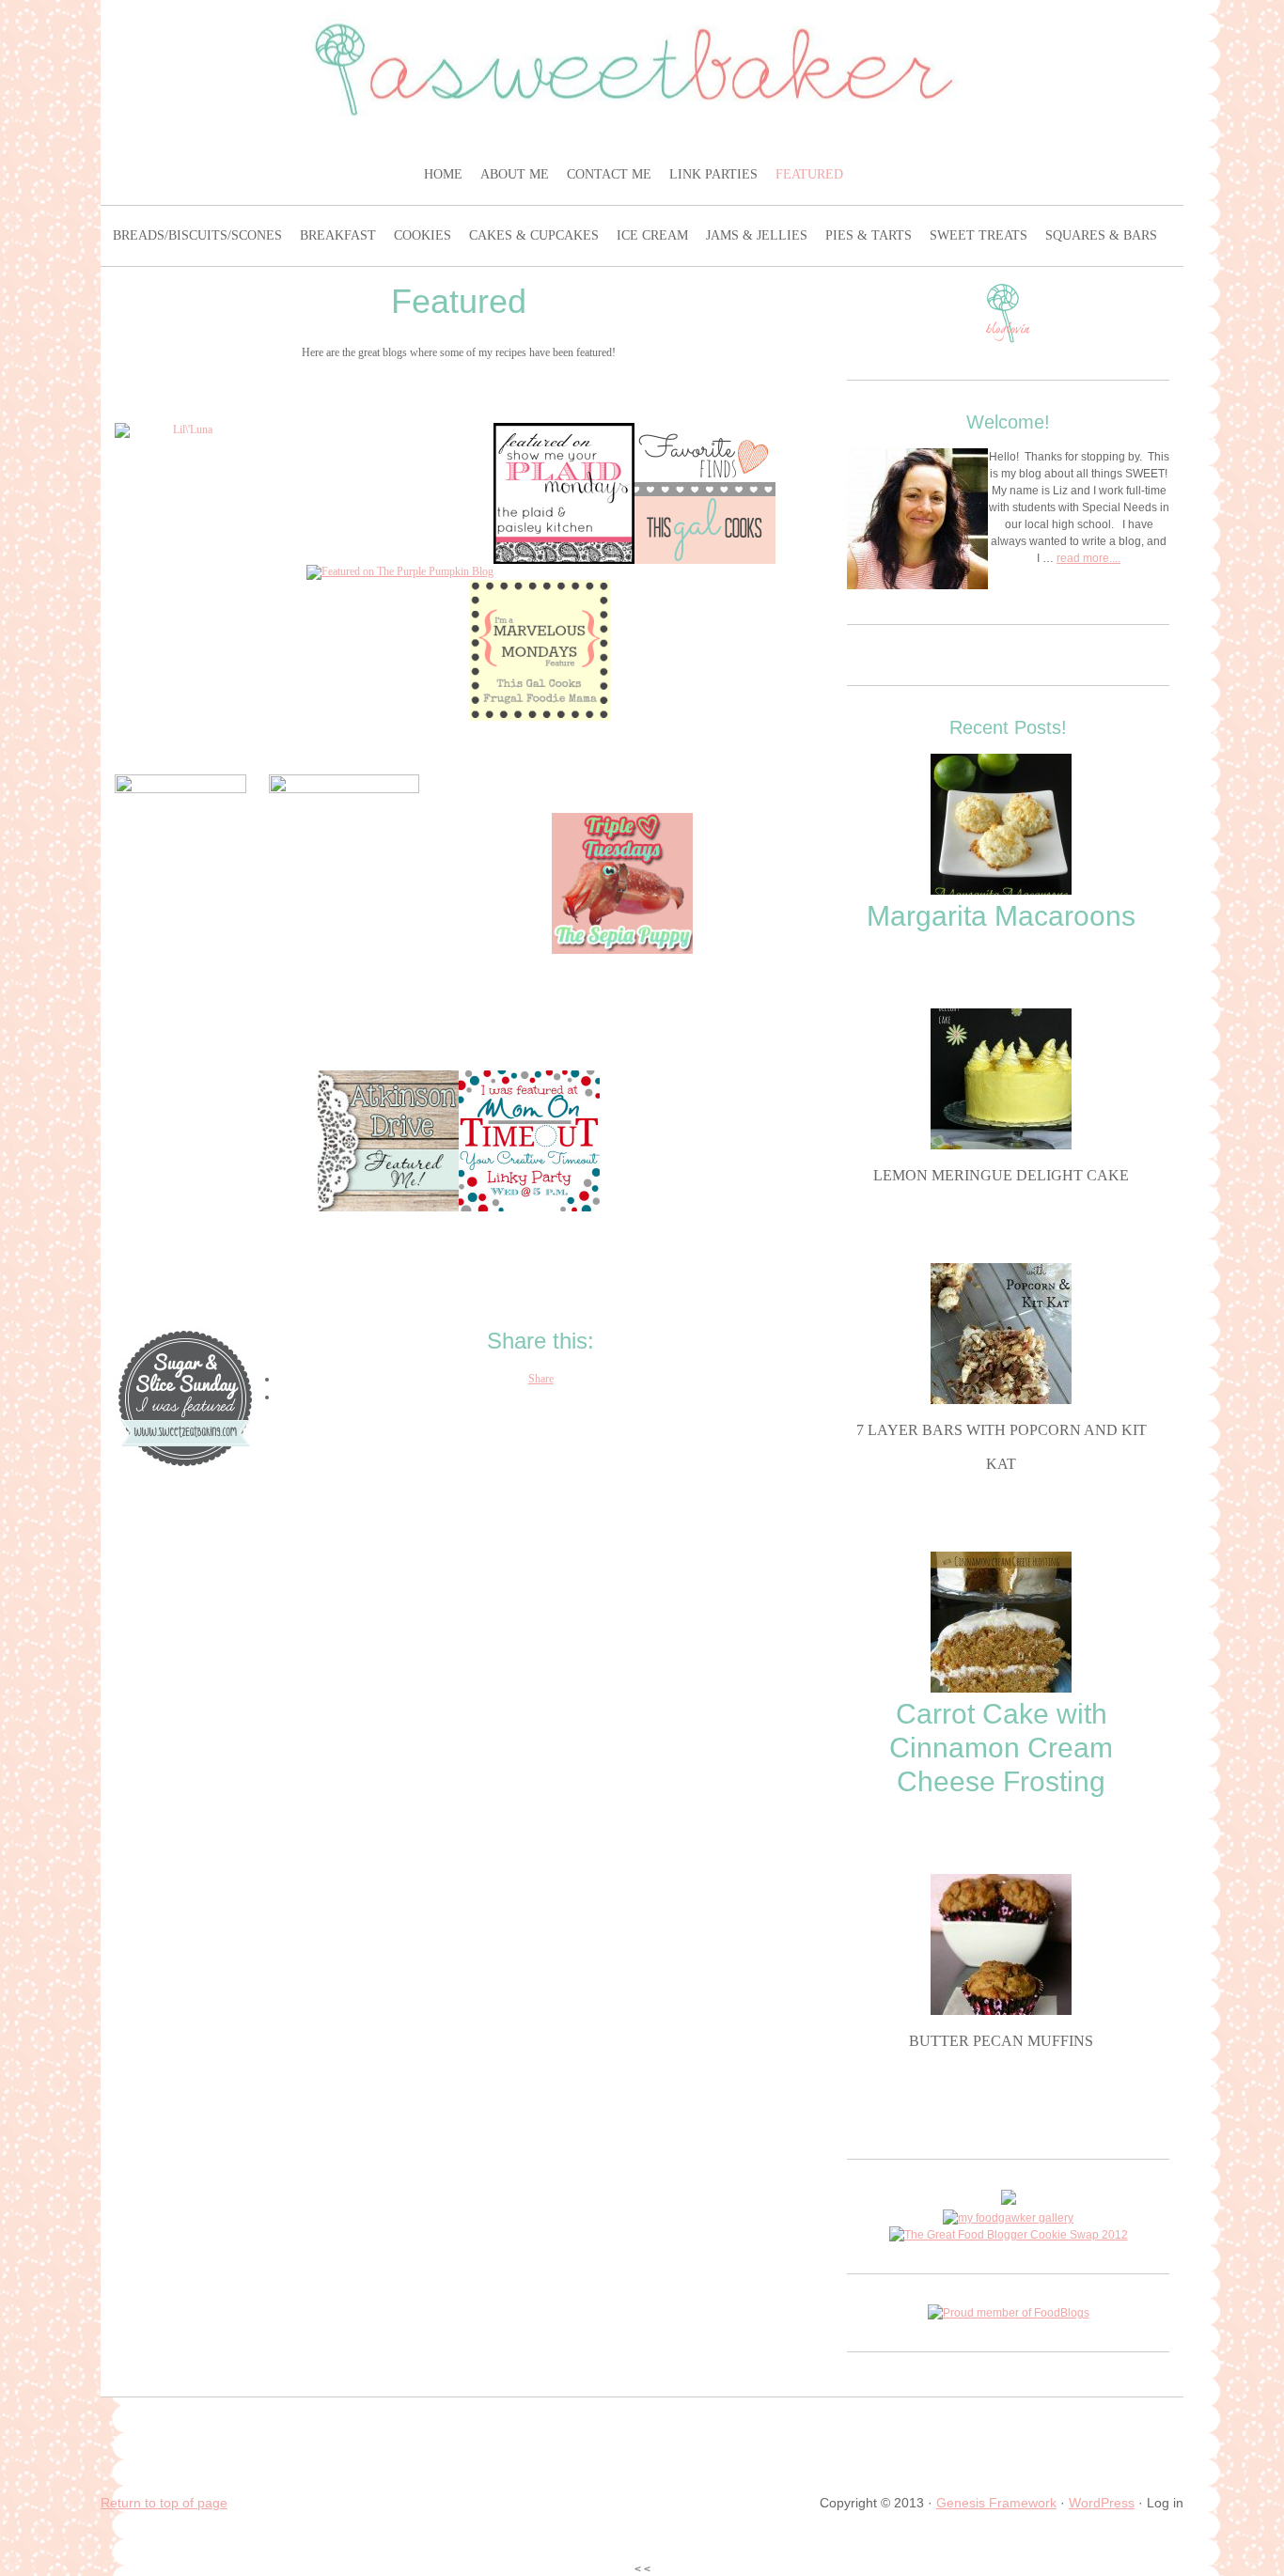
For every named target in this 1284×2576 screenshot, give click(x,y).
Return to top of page (164, 2503)
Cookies (425, 235)
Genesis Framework (996, 2503)
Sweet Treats (981, 235)
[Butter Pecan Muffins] (1001, 2011)
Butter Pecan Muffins (1001, 2041)
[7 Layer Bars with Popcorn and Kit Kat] (1001, 1400)
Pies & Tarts (871, 235)
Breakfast (340, 235)
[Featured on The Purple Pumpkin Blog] (400, 571)
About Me (517, 174)
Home (446, 174)
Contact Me (611, 174)
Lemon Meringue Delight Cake (1001, 1175)
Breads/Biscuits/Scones (200, 235)
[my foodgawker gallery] (1008, 2218)
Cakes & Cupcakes (536, 235)
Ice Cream (655, 235)
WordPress (1102, 2503)
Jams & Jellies (759, 235)
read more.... (1088, 558)
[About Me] (917, 521)
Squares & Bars (1104, 235)
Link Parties (716, 174)
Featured (812, 174)
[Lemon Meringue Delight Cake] (1001, 1146)
